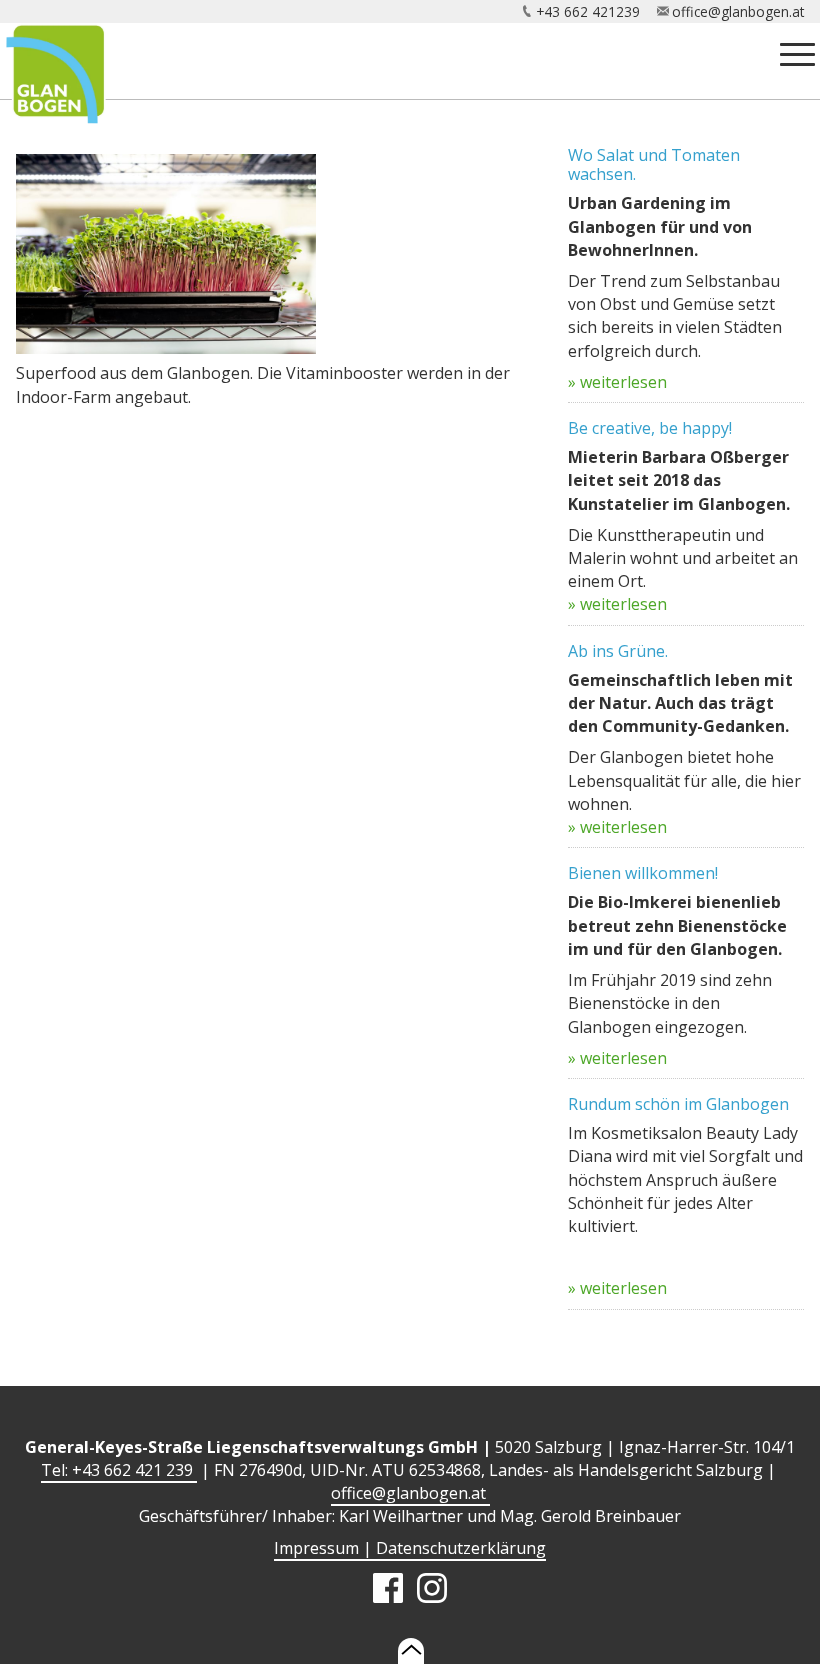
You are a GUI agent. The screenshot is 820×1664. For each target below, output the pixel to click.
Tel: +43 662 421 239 (119, 1470)
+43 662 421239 (588, 11)
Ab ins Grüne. (618, 651)
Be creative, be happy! (650, 428)
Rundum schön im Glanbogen (678, 1104)
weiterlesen (623, 382)
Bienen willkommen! (643, 873)
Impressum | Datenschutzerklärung (410, 1548)
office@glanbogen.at (738, 11)
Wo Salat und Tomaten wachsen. (654, 164)
